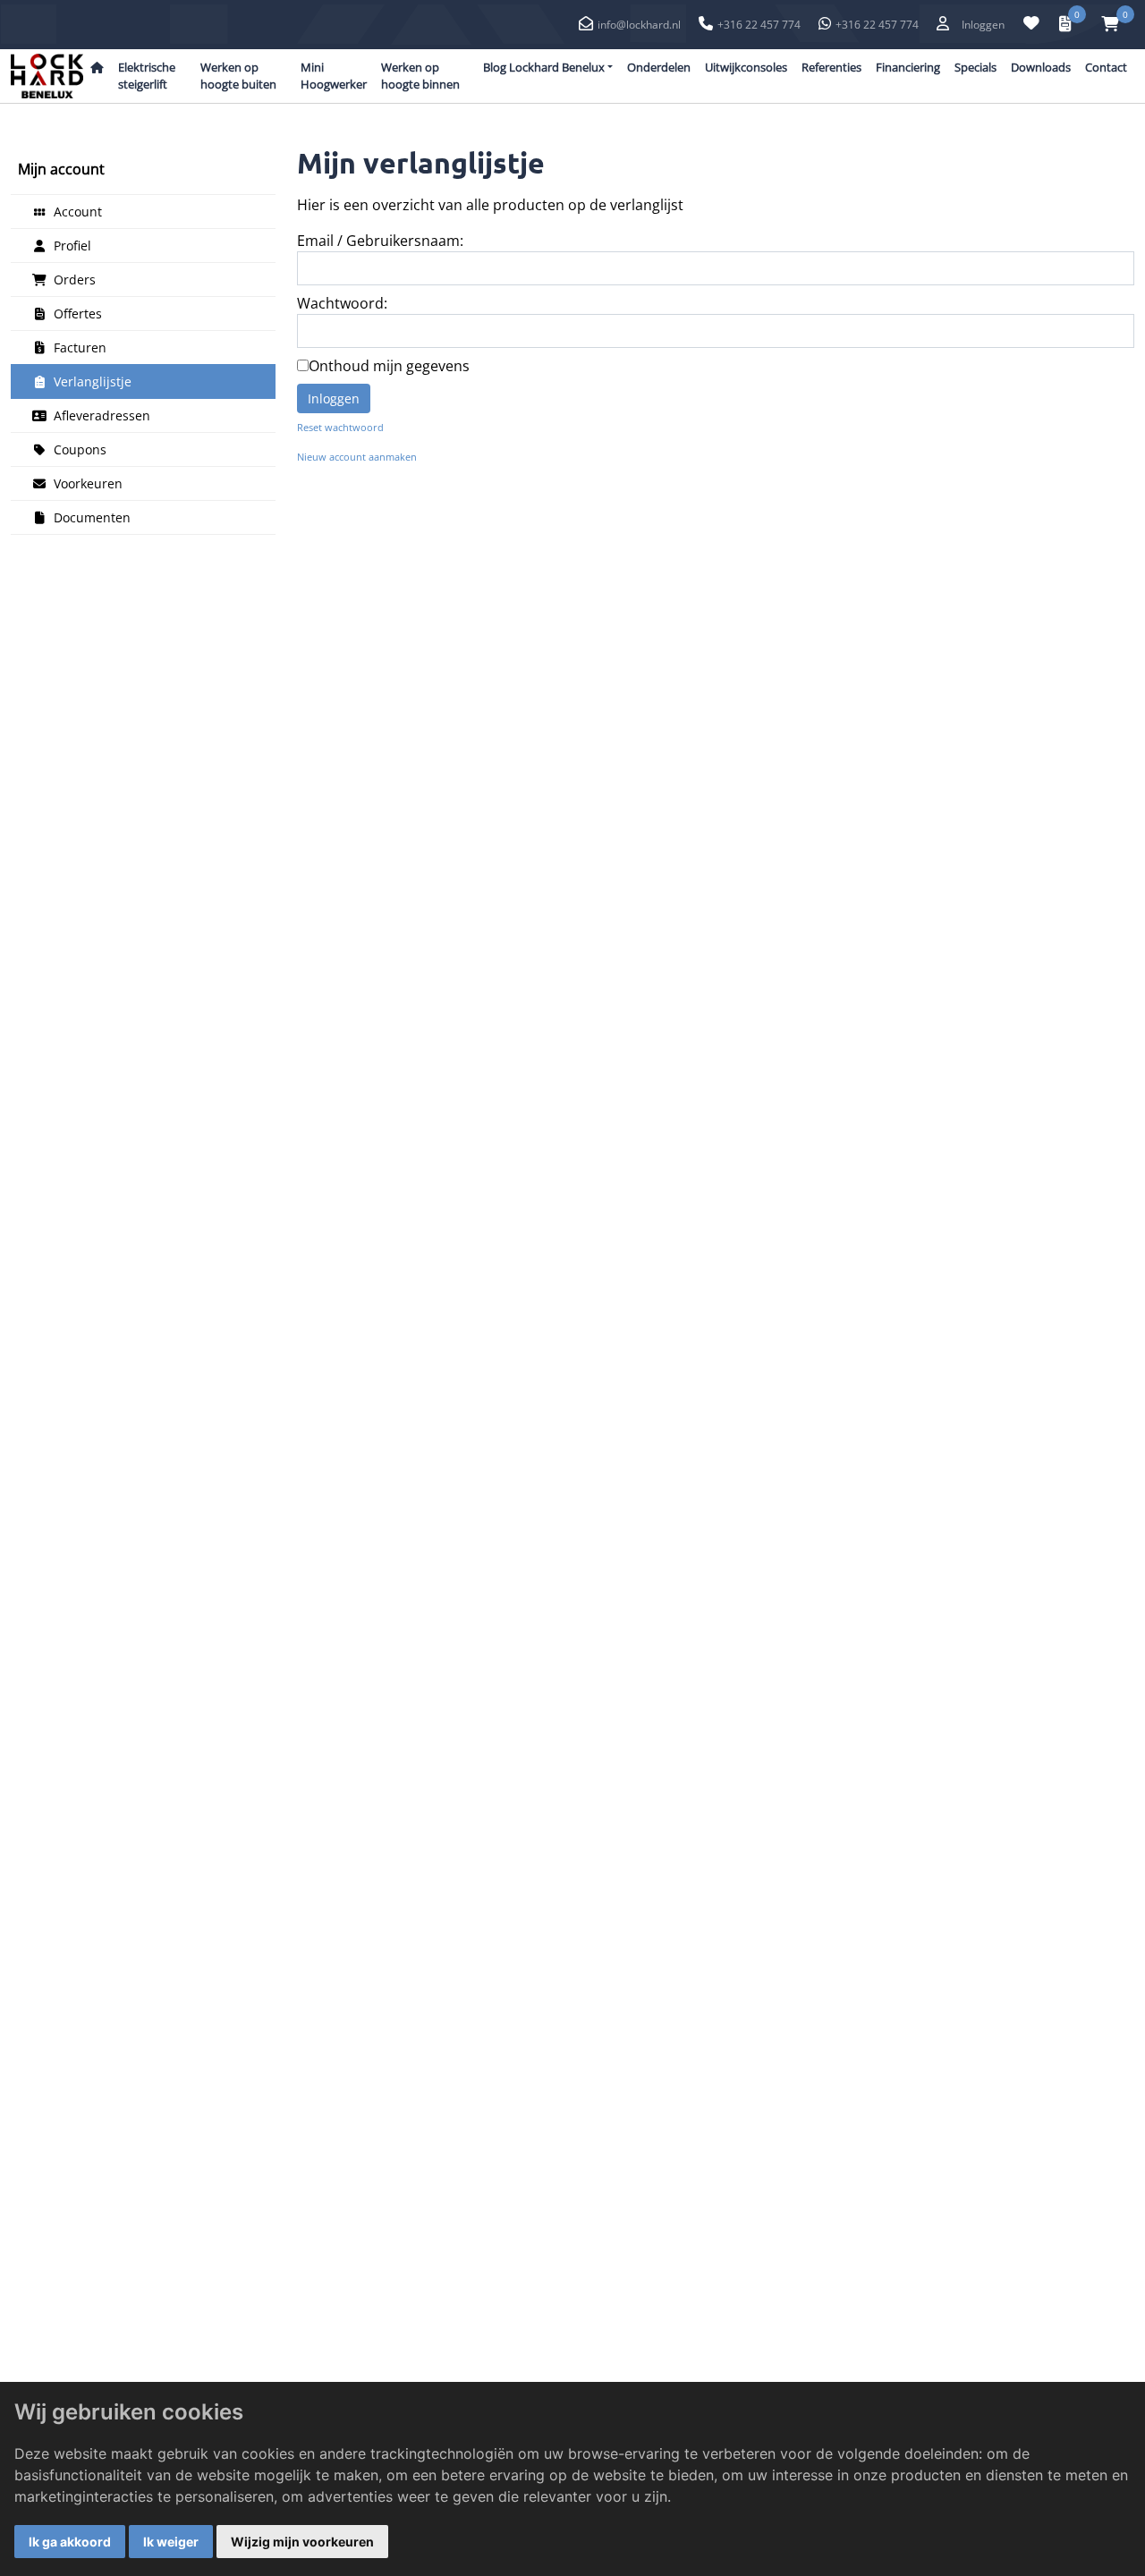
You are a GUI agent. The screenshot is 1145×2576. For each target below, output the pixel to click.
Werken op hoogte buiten (238, 76)
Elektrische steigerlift (147, 76)
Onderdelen (659, 67)
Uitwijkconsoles (746, 67)
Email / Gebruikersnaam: (380, 241)
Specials (975, 67)
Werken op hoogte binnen (420, 76)
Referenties (831, 67)
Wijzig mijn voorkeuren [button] (302, 2542)
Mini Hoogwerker (334, 76)
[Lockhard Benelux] (47, 76)
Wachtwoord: (342, 303)
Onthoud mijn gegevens (389, 366)
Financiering (908, 67)
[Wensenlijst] (1031, 24)
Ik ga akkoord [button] (70, 2542)
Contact (1106, 67)
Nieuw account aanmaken (357, 457)
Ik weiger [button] (171, 2542)
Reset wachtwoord (340, 427)
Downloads (1041, 67)
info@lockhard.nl (639, 25)
